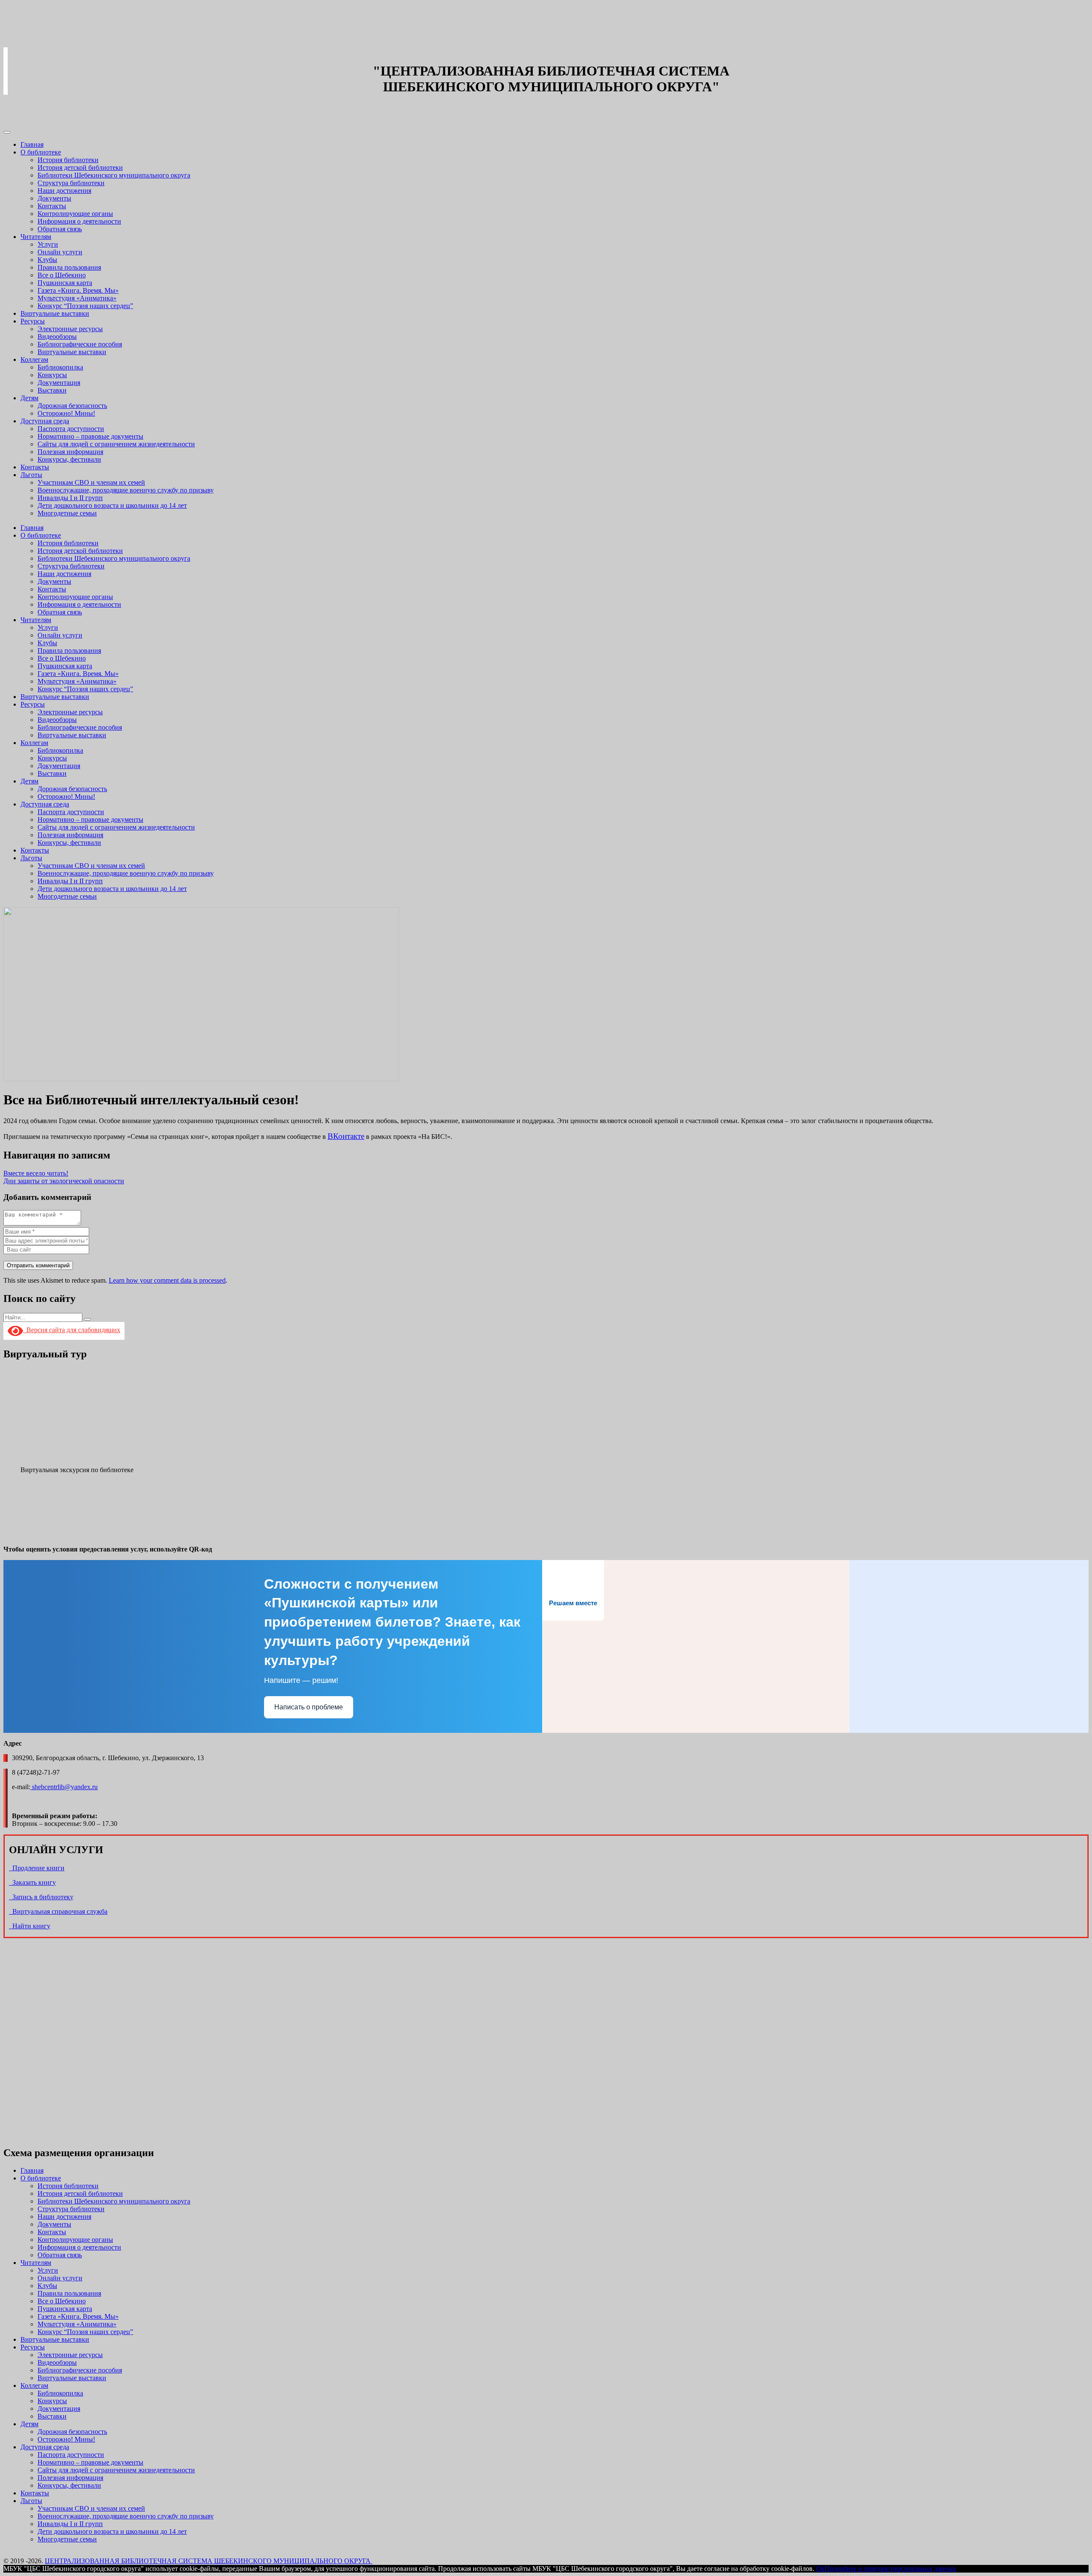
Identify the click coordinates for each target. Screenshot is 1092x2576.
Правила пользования (69, 267)
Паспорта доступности (71, 429)
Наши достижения (64, 191)
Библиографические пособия (80, 344)
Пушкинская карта (65, 283)
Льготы (31, 475)
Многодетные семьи (67, 513)
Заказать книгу (32, 1882)
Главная (32, 144)
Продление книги (37, 1868)
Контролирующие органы (75, 214)
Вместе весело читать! (36, 1173)
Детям (29, 398)
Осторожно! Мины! (66, 413)
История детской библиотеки (80, 167)
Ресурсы (33, 321)
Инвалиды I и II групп (70, 498)
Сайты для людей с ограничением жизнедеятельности (116, 444)
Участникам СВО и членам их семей (91, 482)
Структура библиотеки (71, 183)
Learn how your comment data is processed (167, 1280)
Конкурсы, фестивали (69, 459)
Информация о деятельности (79, 221)
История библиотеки (68, 160)
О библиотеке (41, 152)
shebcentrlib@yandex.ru (64, 1787)
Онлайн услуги (60, 252)
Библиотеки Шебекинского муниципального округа (114, 175)
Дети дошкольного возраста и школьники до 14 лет (112, 505)
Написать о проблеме (309, 1707)
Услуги (48, 244)
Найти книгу (30, 1926)
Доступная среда (45, 421)
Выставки (52, 390)
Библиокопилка (60, 367)
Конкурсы (52, 375)
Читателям (36, 237)
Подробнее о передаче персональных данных (890, 2569)
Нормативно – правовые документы (90, 436)
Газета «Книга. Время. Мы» (78, 290)
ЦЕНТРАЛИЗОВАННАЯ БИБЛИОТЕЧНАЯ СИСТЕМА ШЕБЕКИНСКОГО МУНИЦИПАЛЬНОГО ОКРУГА (209, 2561)
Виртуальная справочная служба (58, 1911)
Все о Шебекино (62, 275)
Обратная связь (60, 229)
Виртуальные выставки (55, 313)
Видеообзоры (57, 336)
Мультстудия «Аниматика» (77, 298)
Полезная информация (70, 452)
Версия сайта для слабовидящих (72, 1330)
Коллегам (34, 359)
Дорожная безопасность (72, 406)
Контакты (52, 206)
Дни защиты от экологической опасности (64, 1181)
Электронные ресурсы (70, 329)
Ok (820, 2569)
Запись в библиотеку (41, 1897)
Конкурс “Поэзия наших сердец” (85, 306)
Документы (54, 198)
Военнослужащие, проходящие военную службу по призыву (126, 490)
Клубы (47, 260)
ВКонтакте (346, 1136)
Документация (59, 383)
